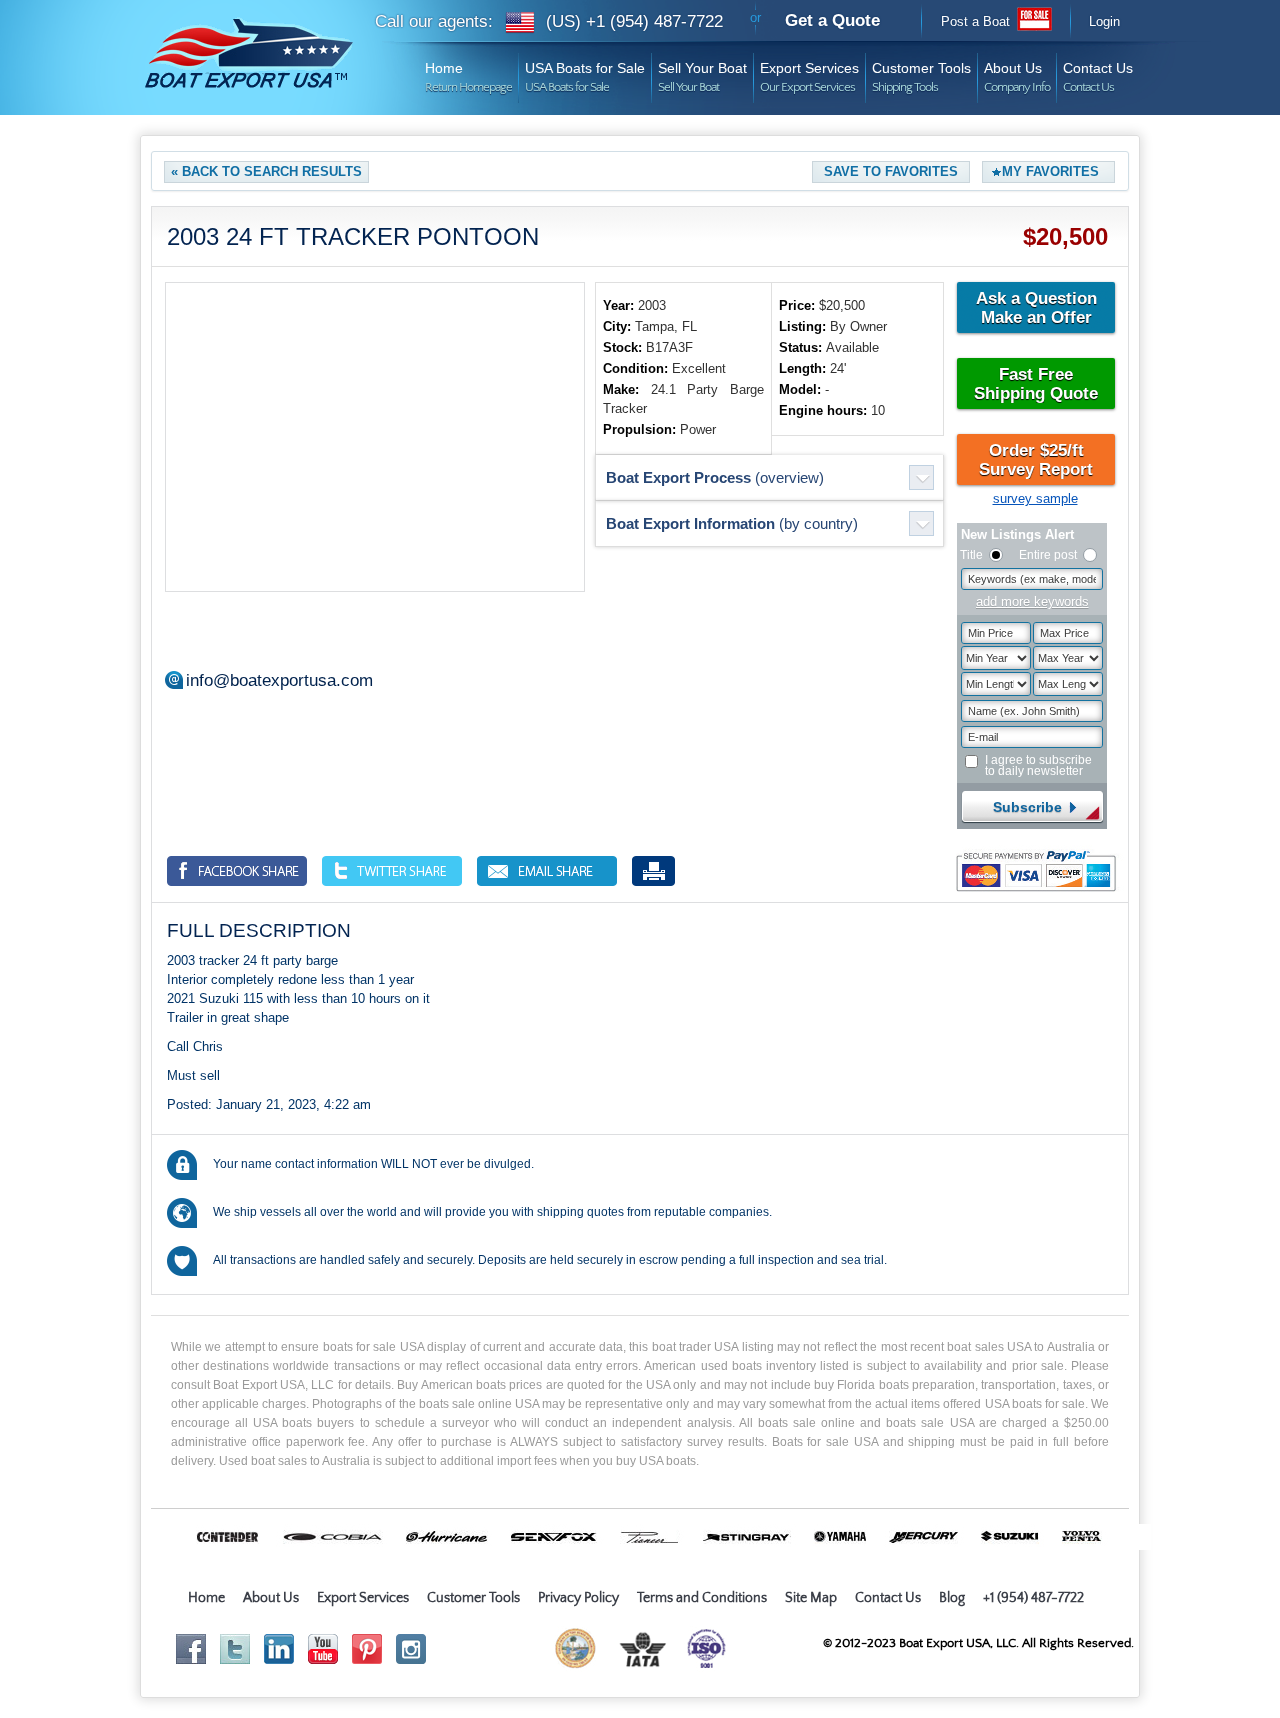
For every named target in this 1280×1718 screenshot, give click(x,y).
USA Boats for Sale (585, 71)
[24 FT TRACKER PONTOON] (375, 437)
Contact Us (1098, 71)
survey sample (1035, 498)
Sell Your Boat (702, 71)
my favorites (1050, 171)
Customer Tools (921, 71)
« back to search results (266, 171)
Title (971, 555)
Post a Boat (975, 21)
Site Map (811, 1598)
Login (1104, 21)
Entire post (1048, 555)
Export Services (809, 71)
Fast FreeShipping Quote (1036, 384)
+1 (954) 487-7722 (1033, 1598)
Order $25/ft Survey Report (1036, 460)
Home (468, 71)
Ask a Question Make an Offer (1036, 308)
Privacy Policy (578, 1598)
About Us (1017, 71)
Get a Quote (832, 20)
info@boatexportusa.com (279, 680)
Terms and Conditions (702, 1598)
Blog (952, 1598)
